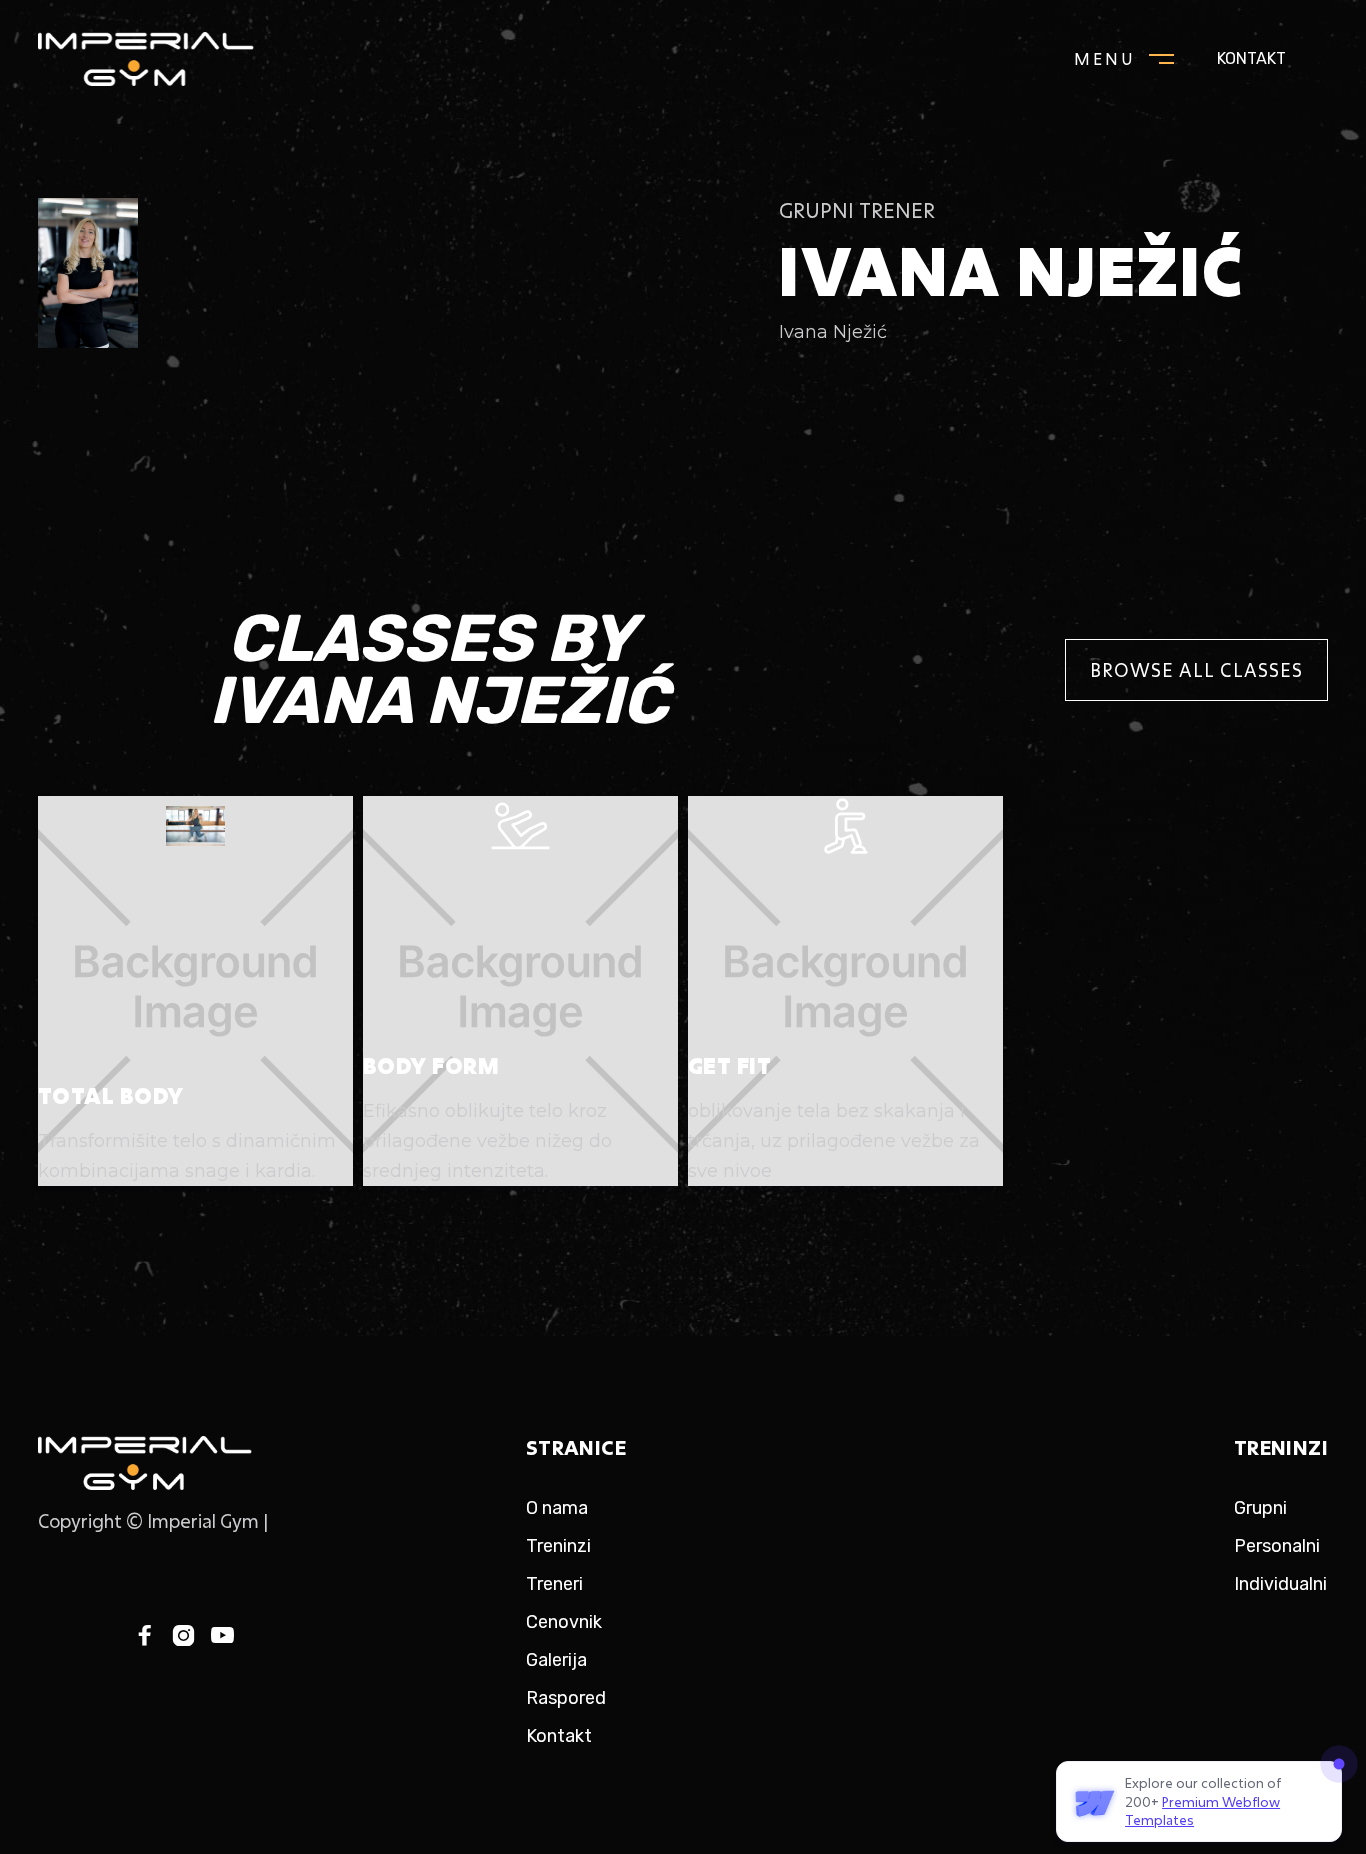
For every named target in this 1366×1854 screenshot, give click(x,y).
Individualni (1280, 1584)
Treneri (554, 1584)
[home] (168, 59)
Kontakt (1251, 58)
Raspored (566, 1698)
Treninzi (558, 1546)
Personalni (1277, 1546)
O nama (557, 1508)
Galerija (556, 1660)
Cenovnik (564, 1622)
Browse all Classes (1196, 670)
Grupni (1260, 1508)
